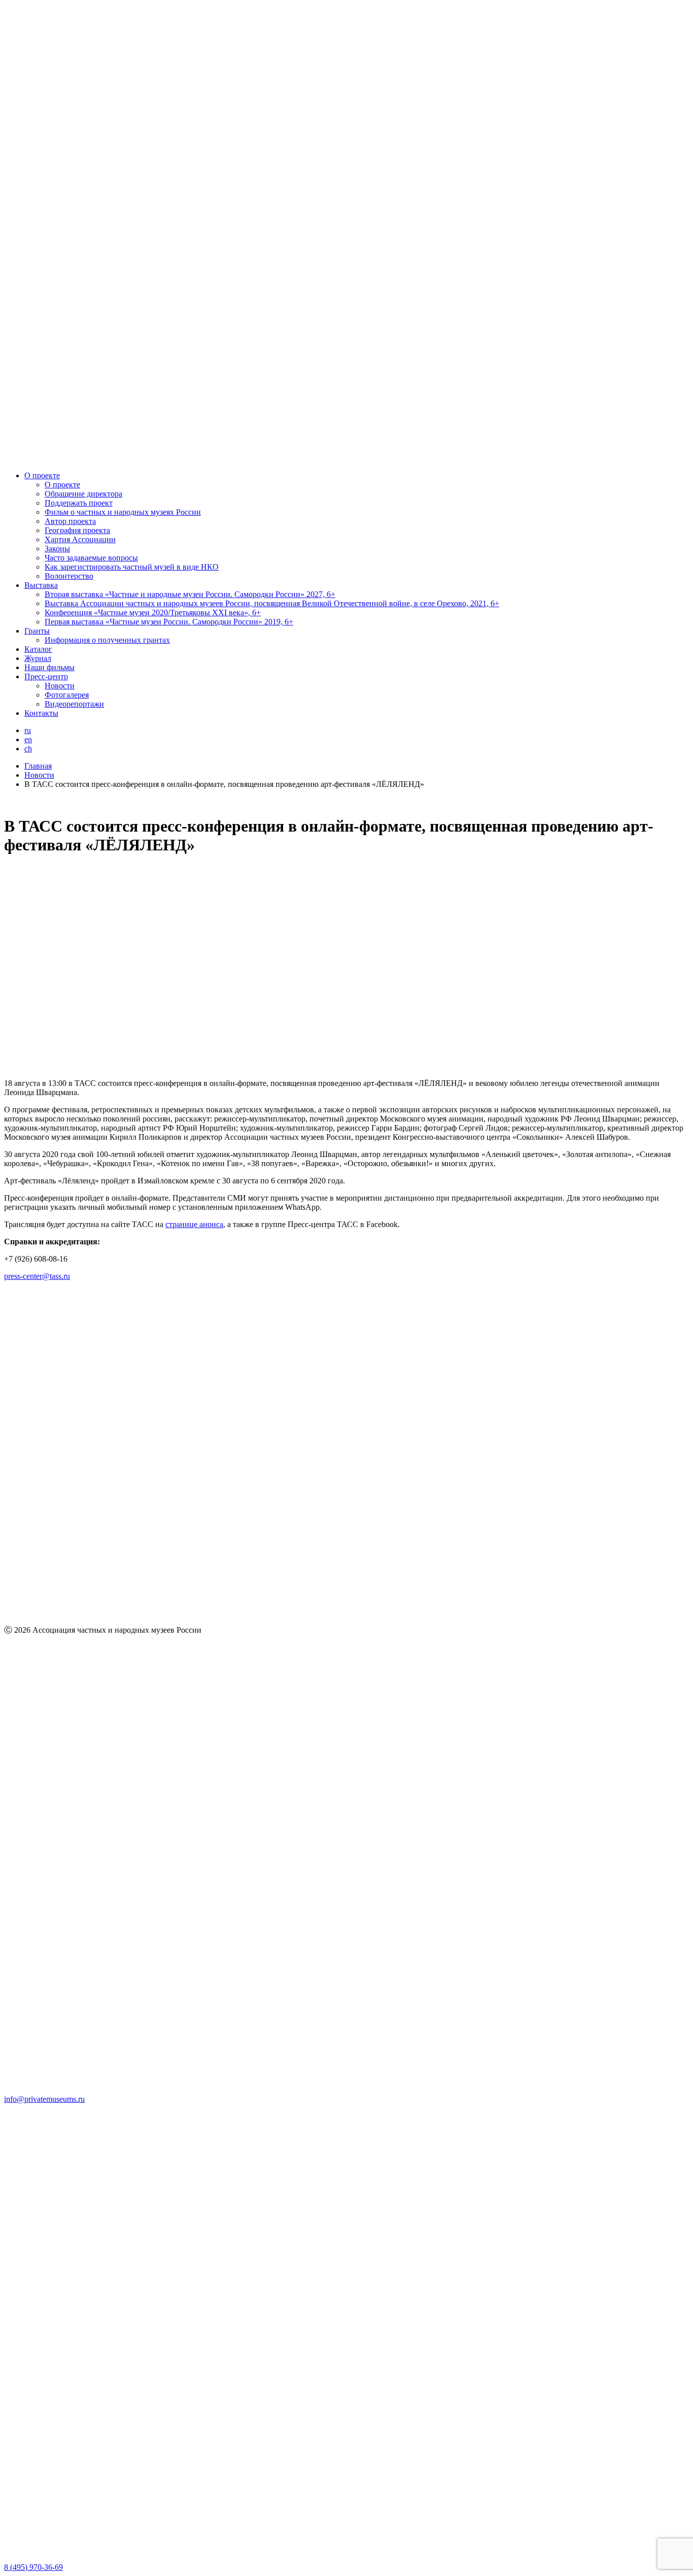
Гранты (37, 631)
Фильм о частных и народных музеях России (123, 512)
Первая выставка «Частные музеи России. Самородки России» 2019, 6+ (169, 622)
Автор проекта (70, 521)
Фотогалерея (67, 695)
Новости (60, 686)
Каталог (38, 649)
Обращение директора (83, 494)
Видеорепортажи (74, 704)
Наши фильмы (49, 667)
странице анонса (194, 1224)
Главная (38, 766)
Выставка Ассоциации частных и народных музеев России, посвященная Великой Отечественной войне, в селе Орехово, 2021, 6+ (272, 603)
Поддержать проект (79, 503)
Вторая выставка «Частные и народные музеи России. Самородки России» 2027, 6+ (190, 594)
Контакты (41, 713)
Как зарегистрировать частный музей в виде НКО (132, 567)
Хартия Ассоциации (80, 539)
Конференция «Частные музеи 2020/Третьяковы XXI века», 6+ (153, 613)
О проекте (42, 475)
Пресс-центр (46, 676)
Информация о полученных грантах (107, 640)
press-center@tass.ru (37, 1276)
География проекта (77, 530)
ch (28, 749)
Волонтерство (69, 576)
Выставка (41, 585)
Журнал (38, 658)
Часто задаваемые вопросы (91, 558)
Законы (57, 549)
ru (28, 730)
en (28, 739)
